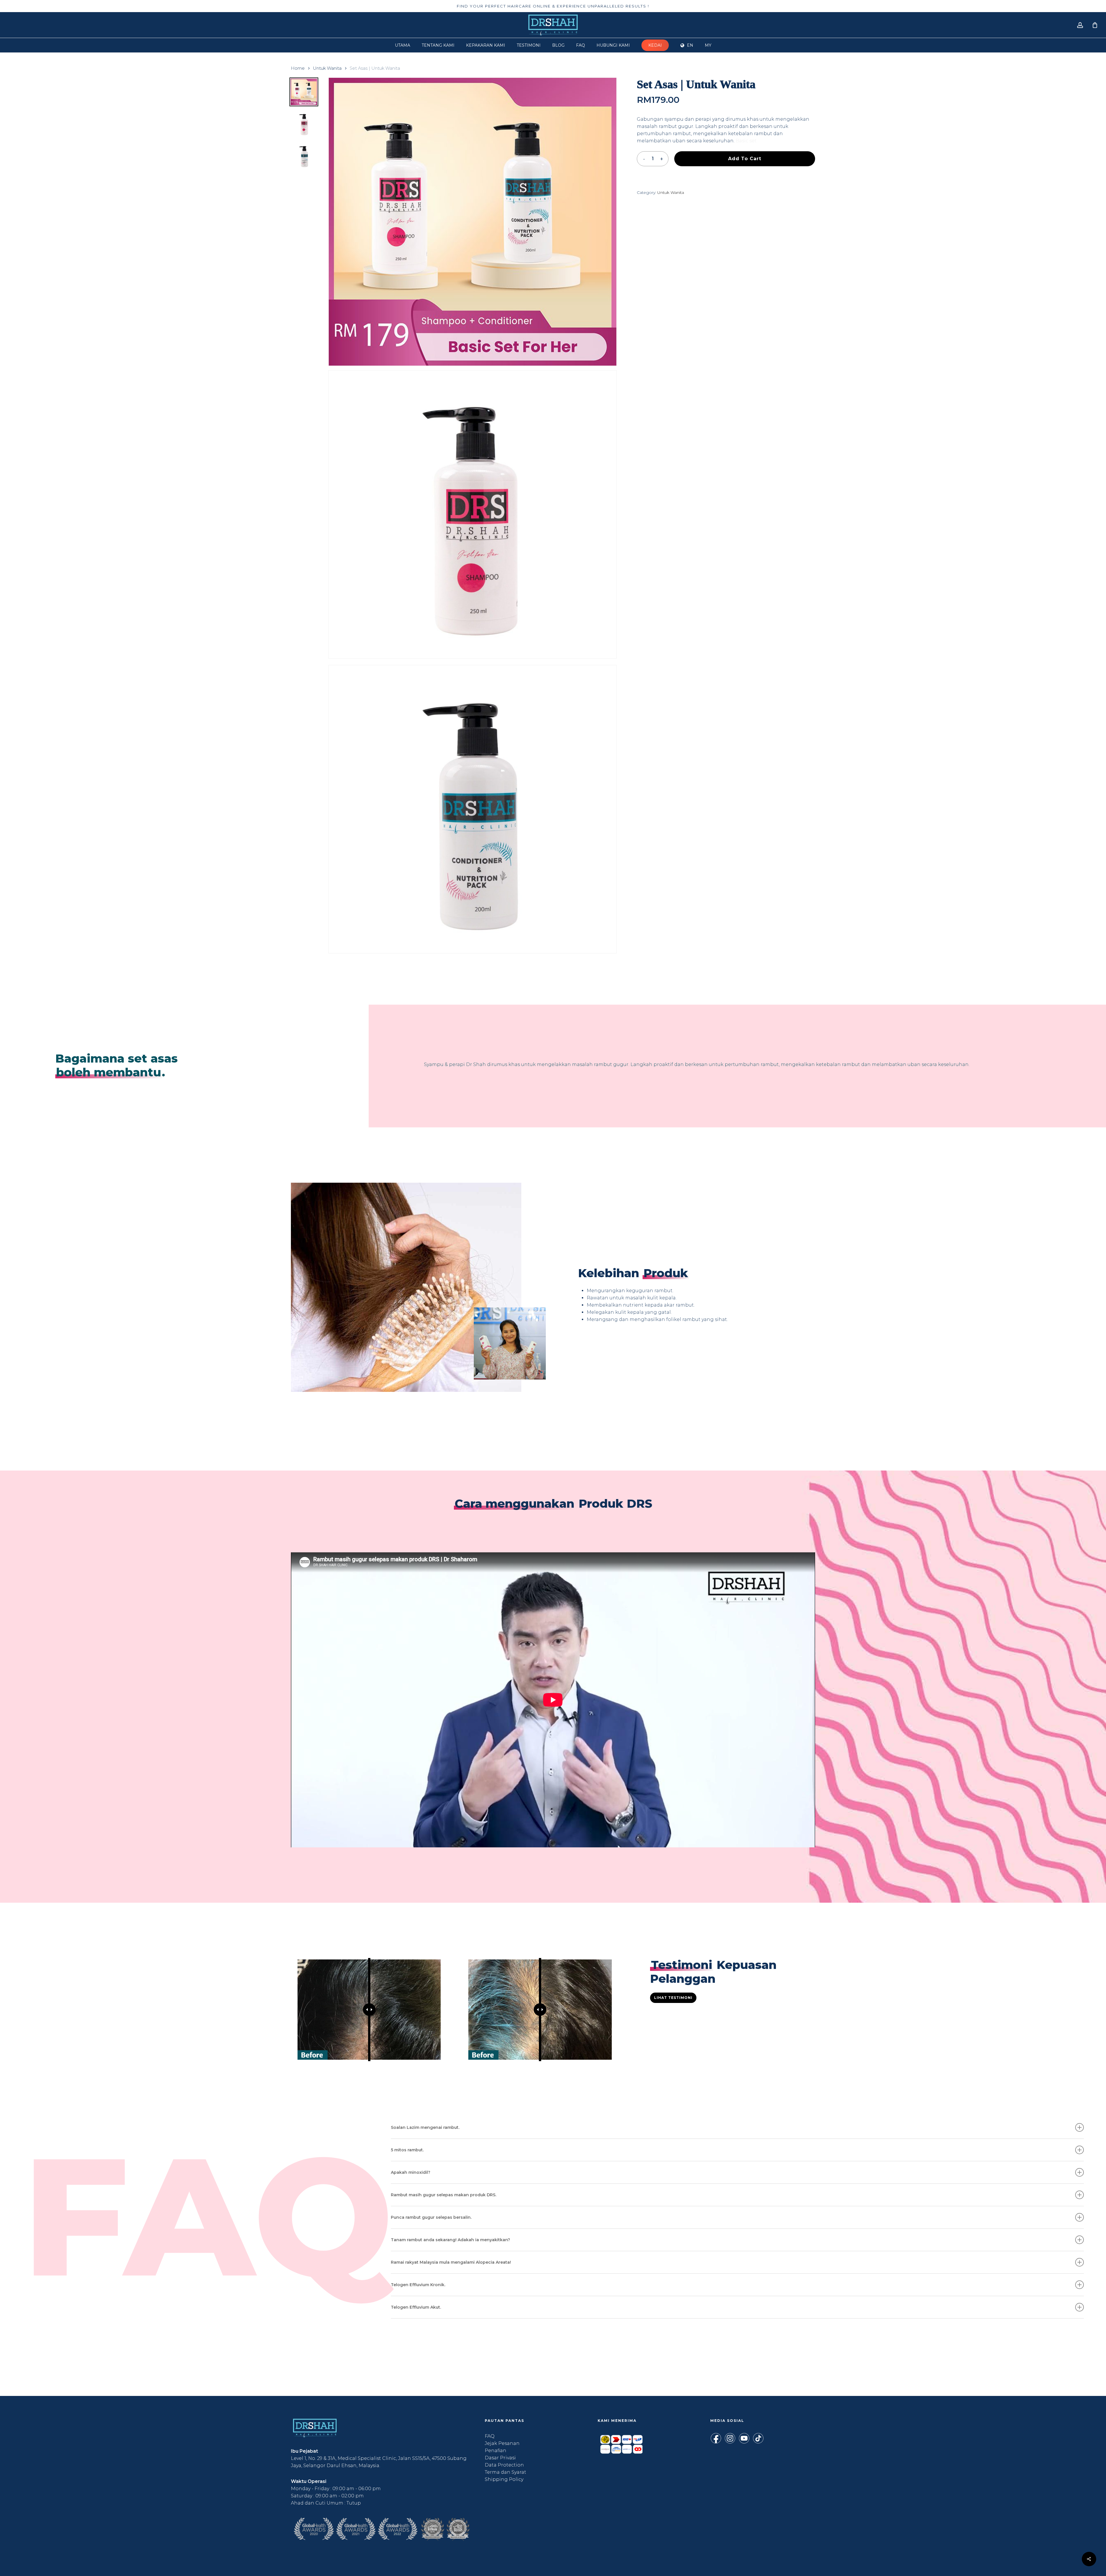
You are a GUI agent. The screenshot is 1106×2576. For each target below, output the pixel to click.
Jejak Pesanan (502, 2443)
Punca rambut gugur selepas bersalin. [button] (431, 2217)
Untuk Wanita (327, 68)
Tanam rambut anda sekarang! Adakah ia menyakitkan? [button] (450, 2240)
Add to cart (745, 159)
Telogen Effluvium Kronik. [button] (418, 2285)
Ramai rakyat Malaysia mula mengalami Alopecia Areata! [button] (451, 2262)
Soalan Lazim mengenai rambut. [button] (425, 2127)
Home (298, 68)
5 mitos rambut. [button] (407, 2150)
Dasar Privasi (500, 2458)
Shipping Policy (504, 2479)
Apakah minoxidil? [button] (411, 2172)
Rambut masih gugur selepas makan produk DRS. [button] (444, 2195)
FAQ (490, 2436)
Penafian (496, 2451)
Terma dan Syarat (505, 2472)
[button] (673, 1998)
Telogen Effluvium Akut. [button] (416, 2307)
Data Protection (504, 2465)
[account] (1080, 25)
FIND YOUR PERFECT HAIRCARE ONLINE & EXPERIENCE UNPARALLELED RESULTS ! (553, 6)
